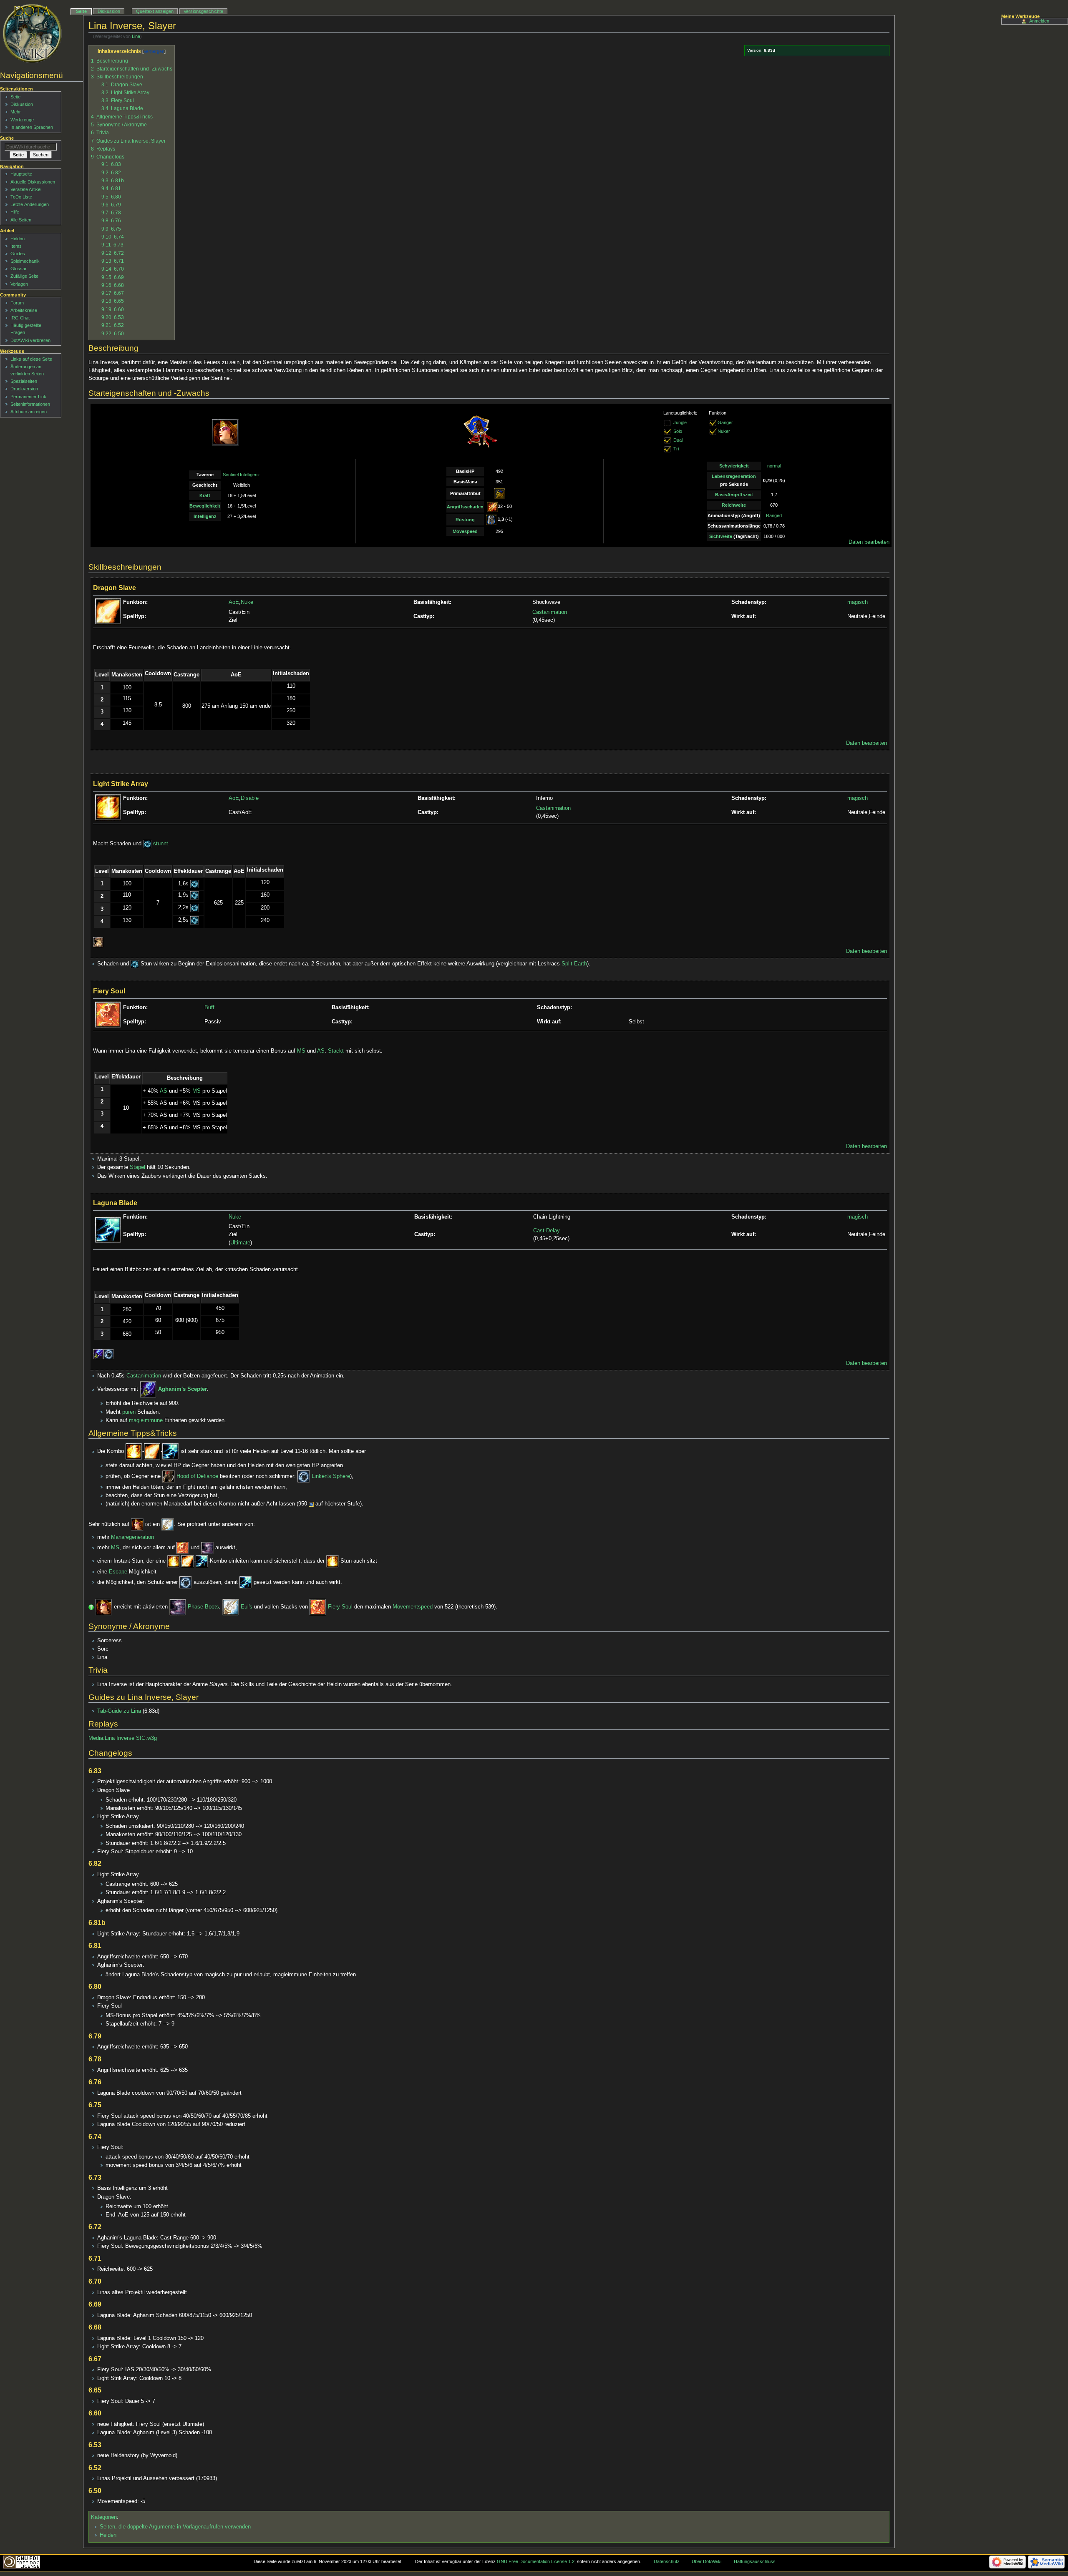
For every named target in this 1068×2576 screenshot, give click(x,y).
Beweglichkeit (205, 506)
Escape (118, 1572)
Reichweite (734, 505)
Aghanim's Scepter (183, 1390)
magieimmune (146, 1420)
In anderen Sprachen (32, 127)
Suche (7, 138)
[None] (668, 432)
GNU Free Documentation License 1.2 (536, 2561)
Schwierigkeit (734, 466)
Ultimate (240, 1243)
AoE (234, 602)
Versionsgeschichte (203, 11)
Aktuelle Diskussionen (33, 182)
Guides (18, 254)
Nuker (724, 432)
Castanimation (550, 612)
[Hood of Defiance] (169, 1476)
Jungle (680, 423)
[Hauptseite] (32, 33)
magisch (858, 602)
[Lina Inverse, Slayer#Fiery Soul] (183, 1548)
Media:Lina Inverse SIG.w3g (123, 1738)
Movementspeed (413, 1607)
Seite (81, 11)
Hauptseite (21, 174)
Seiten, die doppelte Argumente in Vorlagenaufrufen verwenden (175, 2527)
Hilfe (15, 212)
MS (301, 1051)
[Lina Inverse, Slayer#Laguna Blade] (171, 1452)
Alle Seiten (21, 220)
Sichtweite (721, 536)
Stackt (336, 1051)
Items (16, 246)
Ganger (725, 423)
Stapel (137, 1167)
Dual (678, 440)
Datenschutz (667, 2561)
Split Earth (574, 964)
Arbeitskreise (24, 310)
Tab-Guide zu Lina (119, 1711)
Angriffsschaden (465, 507)
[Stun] (147, 844)
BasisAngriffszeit (734, 495)
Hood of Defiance (197, 1476)
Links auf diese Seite (31, 359)
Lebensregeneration (734, 476)
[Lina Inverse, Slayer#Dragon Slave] (152, 1452)
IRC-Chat (20, 318)
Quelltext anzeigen (155, 11)
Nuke (247, 602)
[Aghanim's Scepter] (98, 1354)
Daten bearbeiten (869, 542)
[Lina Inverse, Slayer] (137, 1524)
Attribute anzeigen (29, 412)
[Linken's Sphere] (109, 1354)
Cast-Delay (547, 1231)
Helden (108, 2535)
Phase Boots (203, 1607)
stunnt (161, 844)
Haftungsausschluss (755, 2561)
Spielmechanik (25, 261)
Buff (209, 1008)
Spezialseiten (24, 381)
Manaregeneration (132, 1537)
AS (321, 1051)
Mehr (16, 112)
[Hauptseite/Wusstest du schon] (91, 1607)
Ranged (774, 515)
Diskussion (109, 11)
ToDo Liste (21, 197)
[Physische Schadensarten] (492, 506)
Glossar (19, 269)
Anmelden (1039, 21)
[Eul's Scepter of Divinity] (168, 1524)
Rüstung (465, 520)
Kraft (205, 495)
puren (129, 1412)
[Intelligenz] (500, 493)
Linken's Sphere (331, 1476)
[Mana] (311, 1504)
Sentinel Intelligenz (241, 475)
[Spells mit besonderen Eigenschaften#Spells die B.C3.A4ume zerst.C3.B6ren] (98, 942)
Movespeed (465, 531)
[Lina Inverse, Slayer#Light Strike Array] (134, 1452)
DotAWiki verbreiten (30, 340)
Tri (676, 449)
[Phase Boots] (207, 1548)
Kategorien (104, 2517)
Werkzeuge (22, 120)
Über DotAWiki (707, 2561)
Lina (136, 36)
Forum (17, 303)
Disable (250, 798)
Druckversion (24, 389)
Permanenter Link (28, 397)
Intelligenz (205, 516)
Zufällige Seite (24, 276)
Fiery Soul (340, 1607)
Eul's (247, 1607)
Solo (678, 432)
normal (774, 466)
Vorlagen (19, 284)
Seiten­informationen (30, 404)
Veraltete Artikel (26, 189)
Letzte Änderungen (30, 204)
